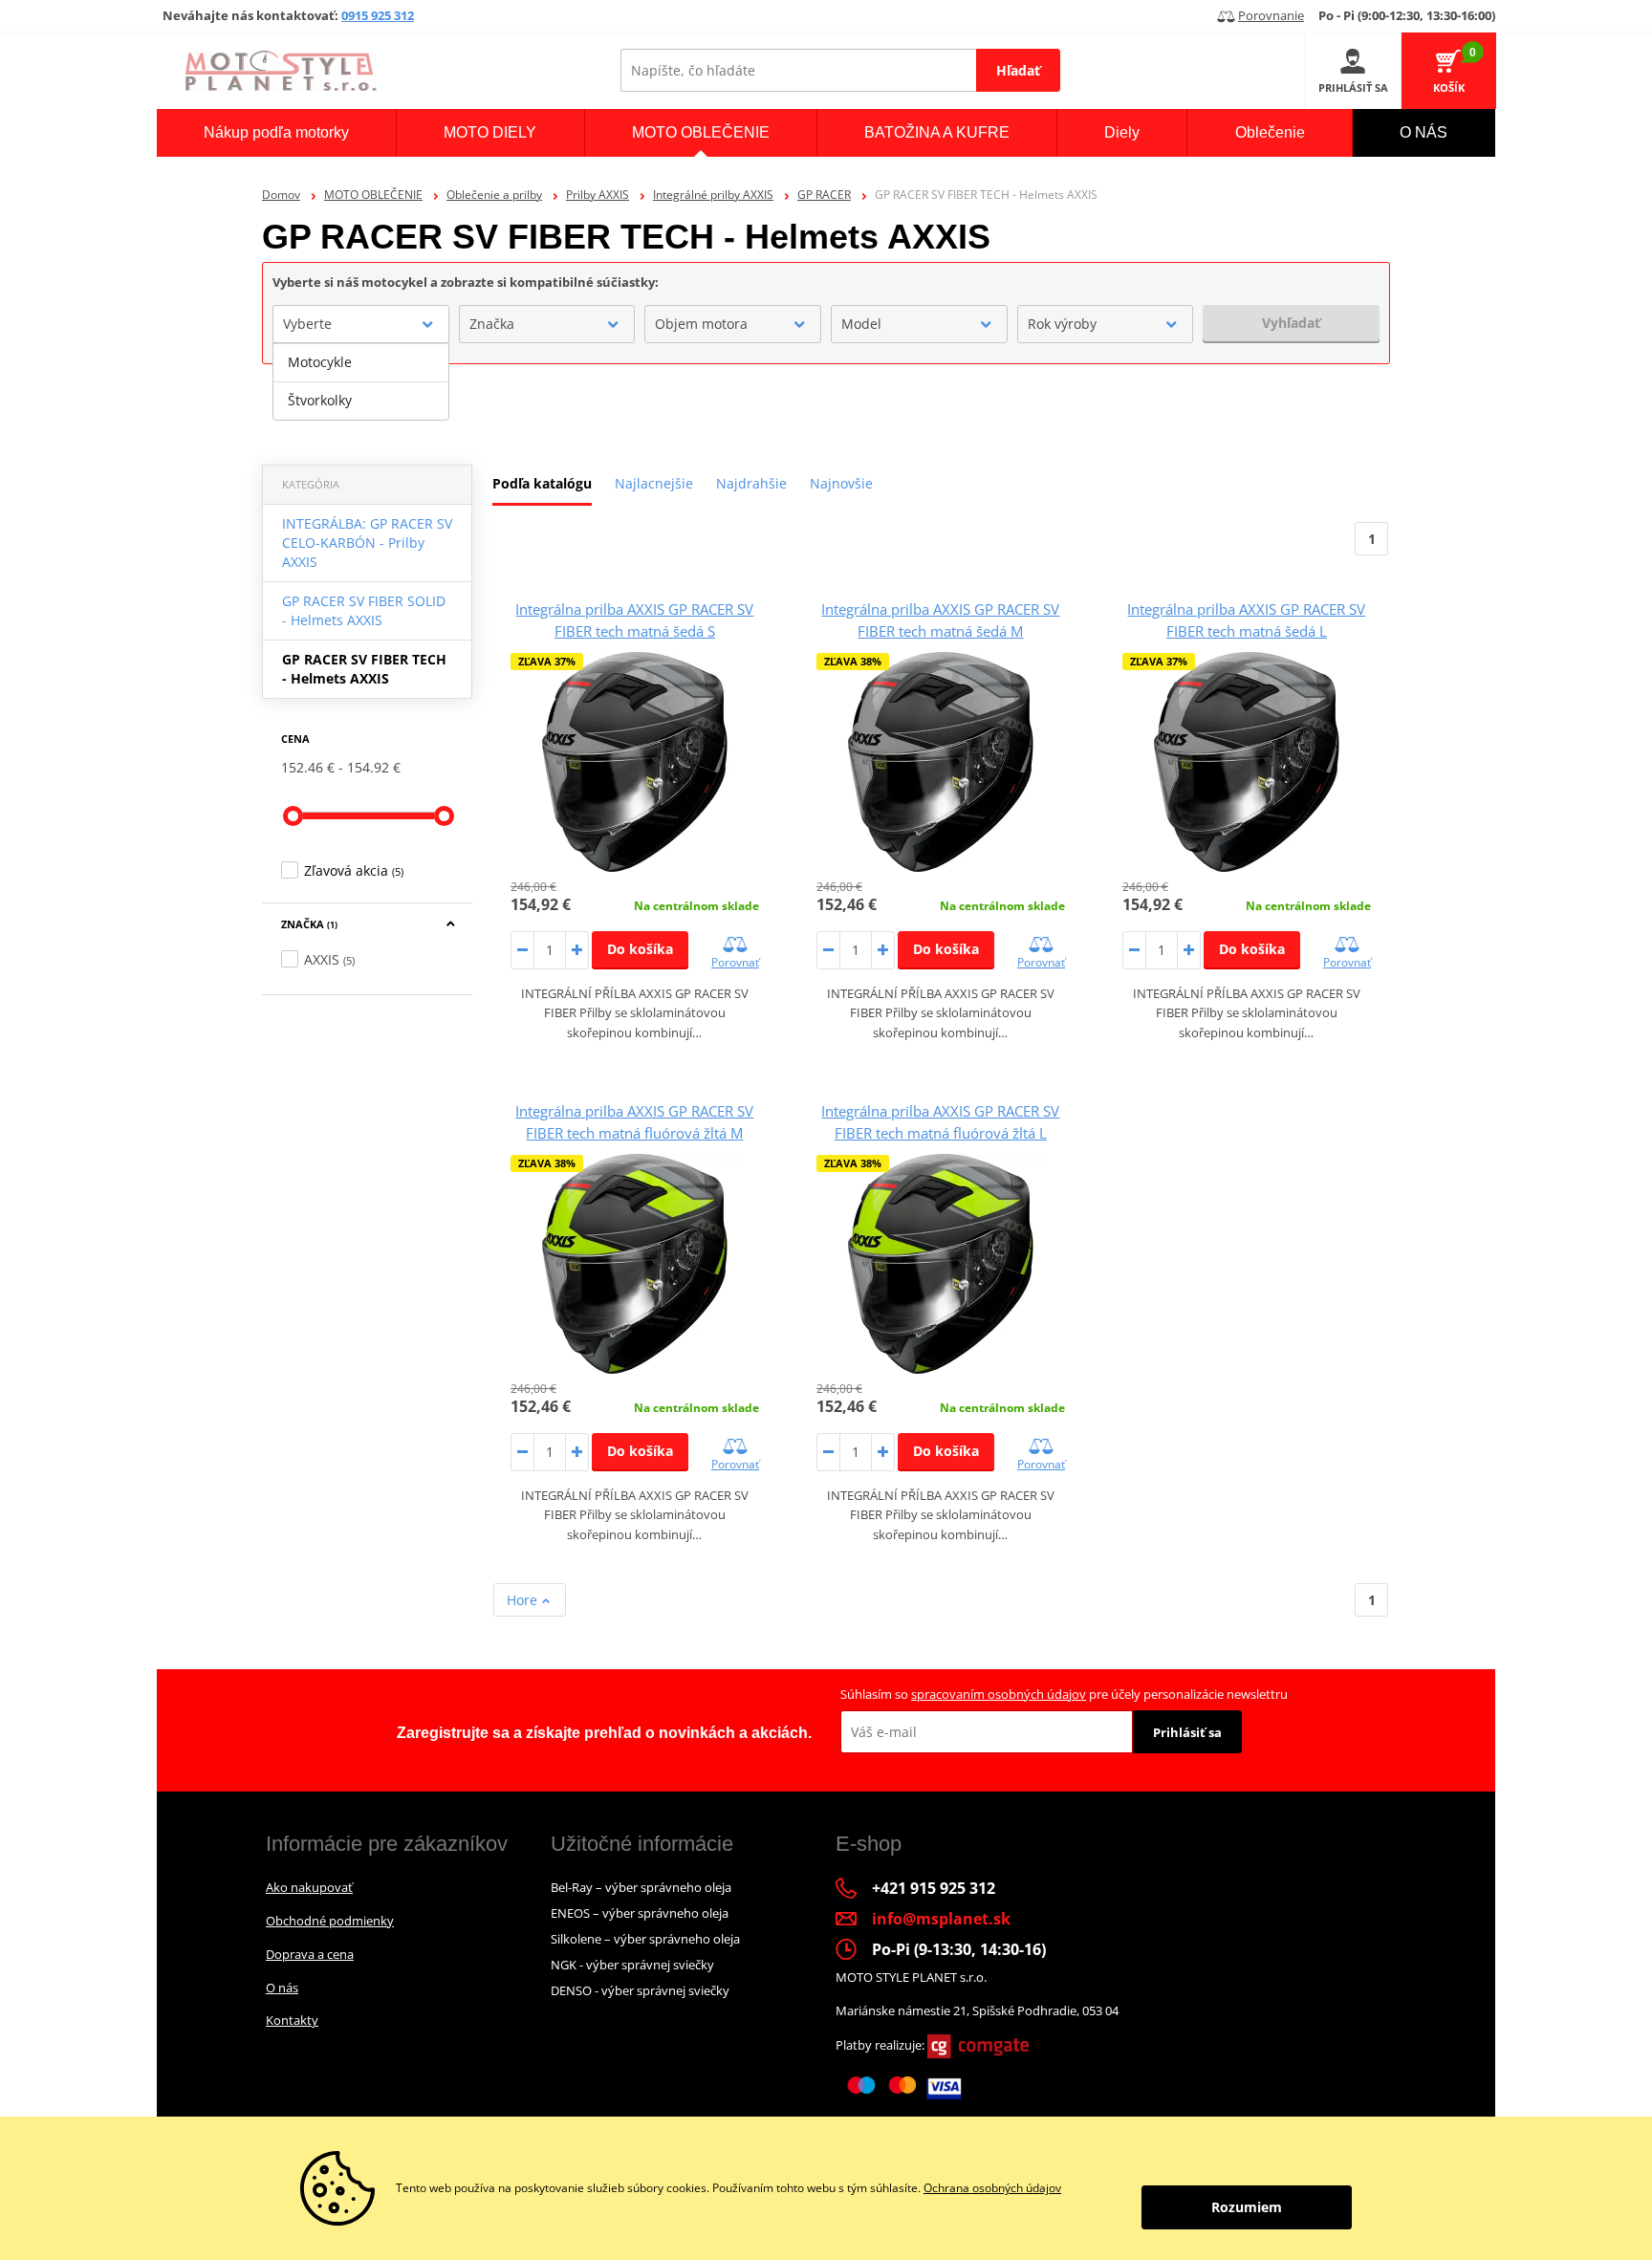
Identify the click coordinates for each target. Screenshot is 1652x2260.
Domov (281, 195)
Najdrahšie (751, 483)
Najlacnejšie (654, 483)
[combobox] (361, 324)
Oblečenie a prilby (494, 195)
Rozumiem (1247, 2207)
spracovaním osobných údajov (999, 1694)
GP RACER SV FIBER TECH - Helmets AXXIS (364, 669)
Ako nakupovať (309, 1887)
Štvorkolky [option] (320, 400)
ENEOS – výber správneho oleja (640, 1913)
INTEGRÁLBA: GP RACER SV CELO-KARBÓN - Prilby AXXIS (367, 543)
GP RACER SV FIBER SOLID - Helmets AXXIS (364, 610)
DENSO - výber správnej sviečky (640, 1990)
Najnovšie (841, 483)
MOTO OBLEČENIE (373, 195)
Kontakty (292, 2020)
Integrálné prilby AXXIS (713, 195)
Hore (524, 1600)
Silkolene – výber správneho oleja (645, 1939)
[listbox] (361, 381)
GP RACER (824, 195)
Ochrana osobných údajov (992, 2188)
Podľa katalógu (542, 483)
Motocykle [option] (320, 362)
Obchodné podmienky (330, 1921)
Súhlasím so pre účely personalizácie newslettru (1064, 1694)
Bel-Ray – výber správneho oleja (641, 1887)
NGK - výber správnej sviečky (632, 1965)
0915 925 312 (378, 15)
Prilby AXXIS (598, 195)
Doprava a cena (310, 1954)
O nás (282, 1988)
